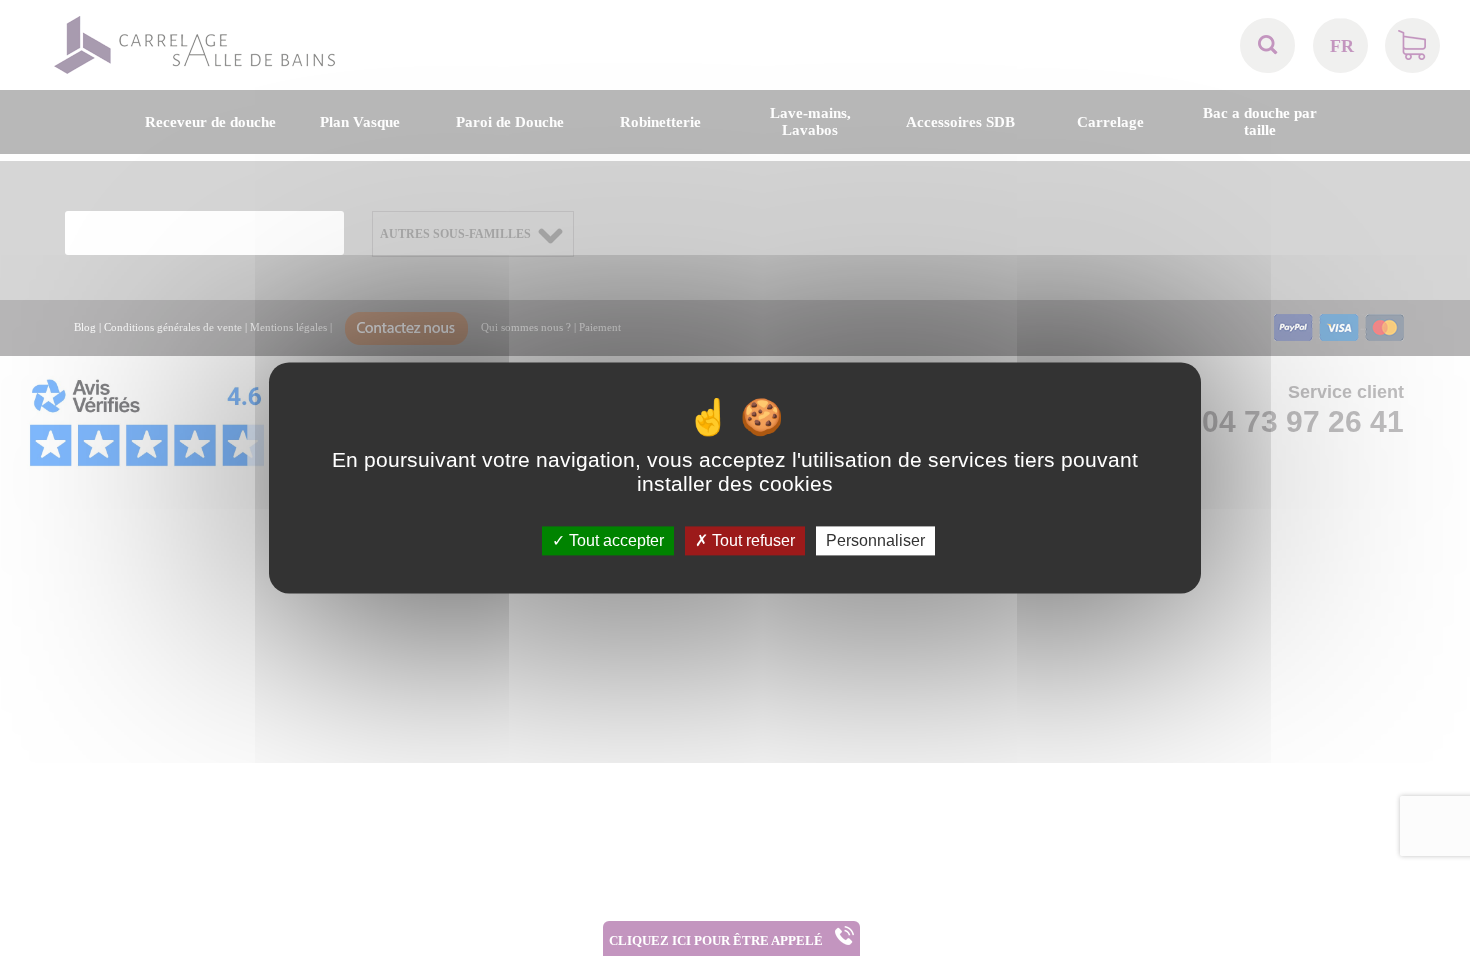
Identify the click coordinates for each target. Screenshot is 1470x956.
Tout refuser (751, 540)
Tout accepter (614, 540)
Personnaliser (875, 540)
